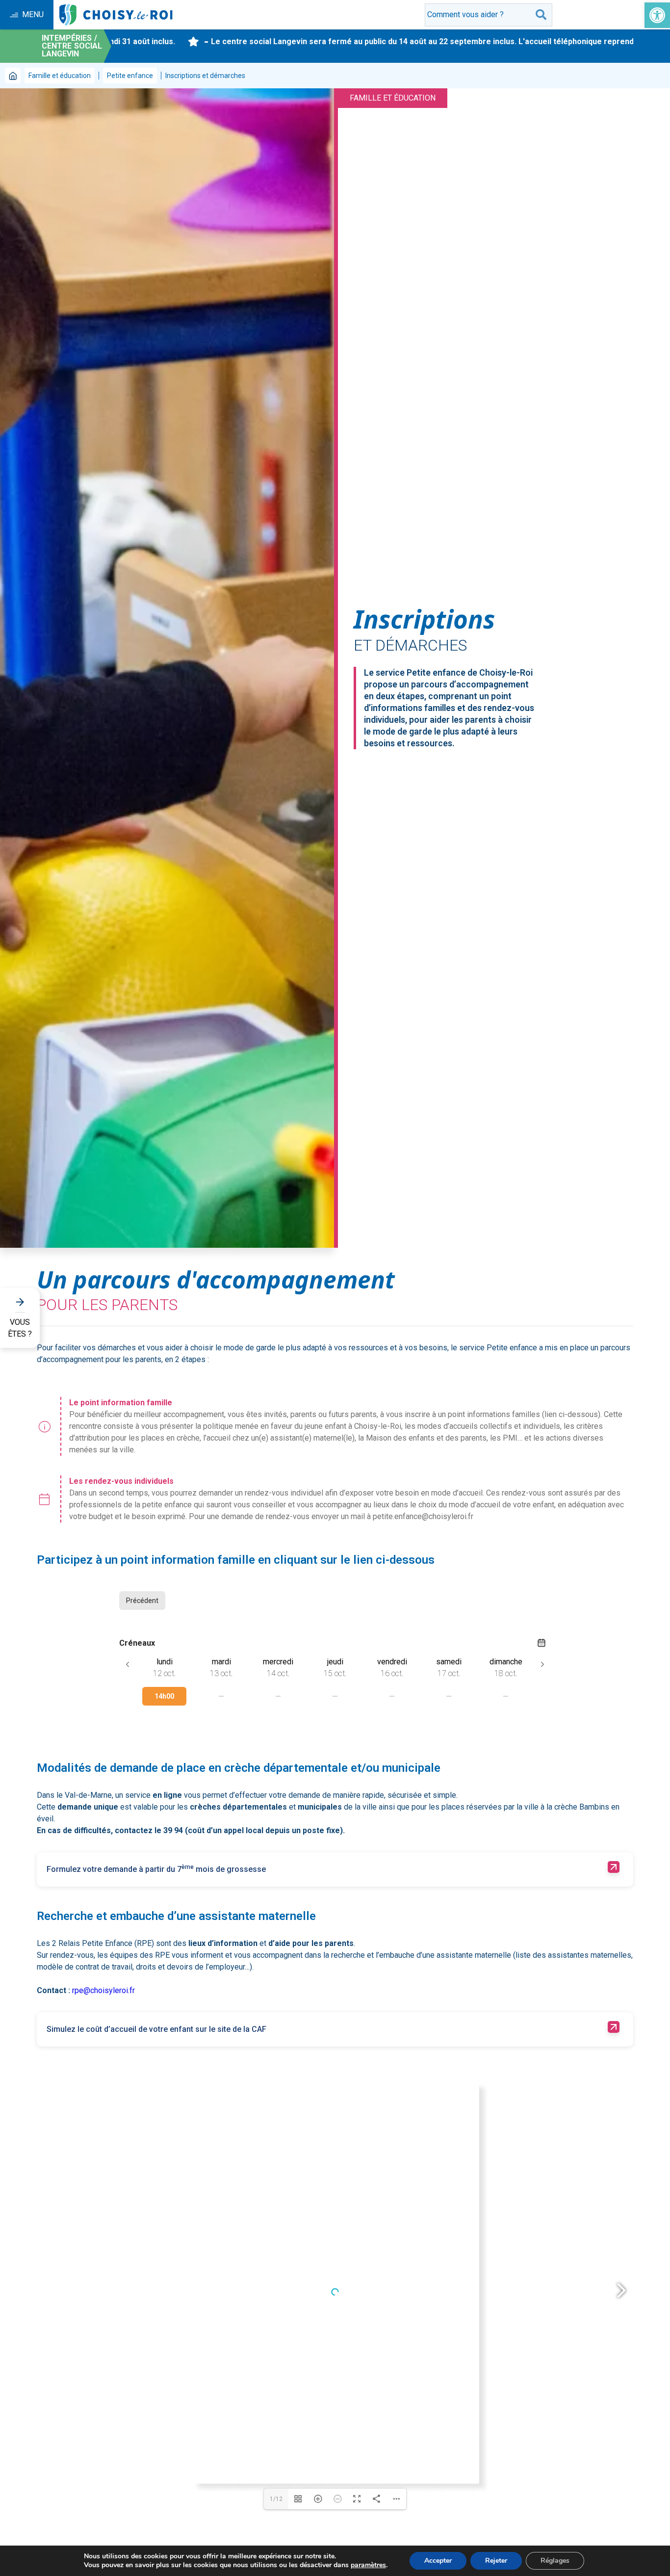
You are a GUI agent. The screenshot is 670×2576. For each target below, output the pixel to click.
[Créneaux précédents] (128, 1664)
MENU (33, 14)
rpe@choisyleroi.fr (103, 1990)
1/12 (276, 2499)
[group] (164, 1694)
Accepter (438, 2561)
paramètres (368, 2565)
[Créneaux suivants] (542, 1664)
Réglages (555, 2561)
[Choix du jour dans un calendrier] (541, 1643)
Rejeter (496, 2561)
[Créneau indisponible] (221, 1696)
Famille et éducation (60, 76)
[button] (657, 15)
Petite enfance (130, 76)
